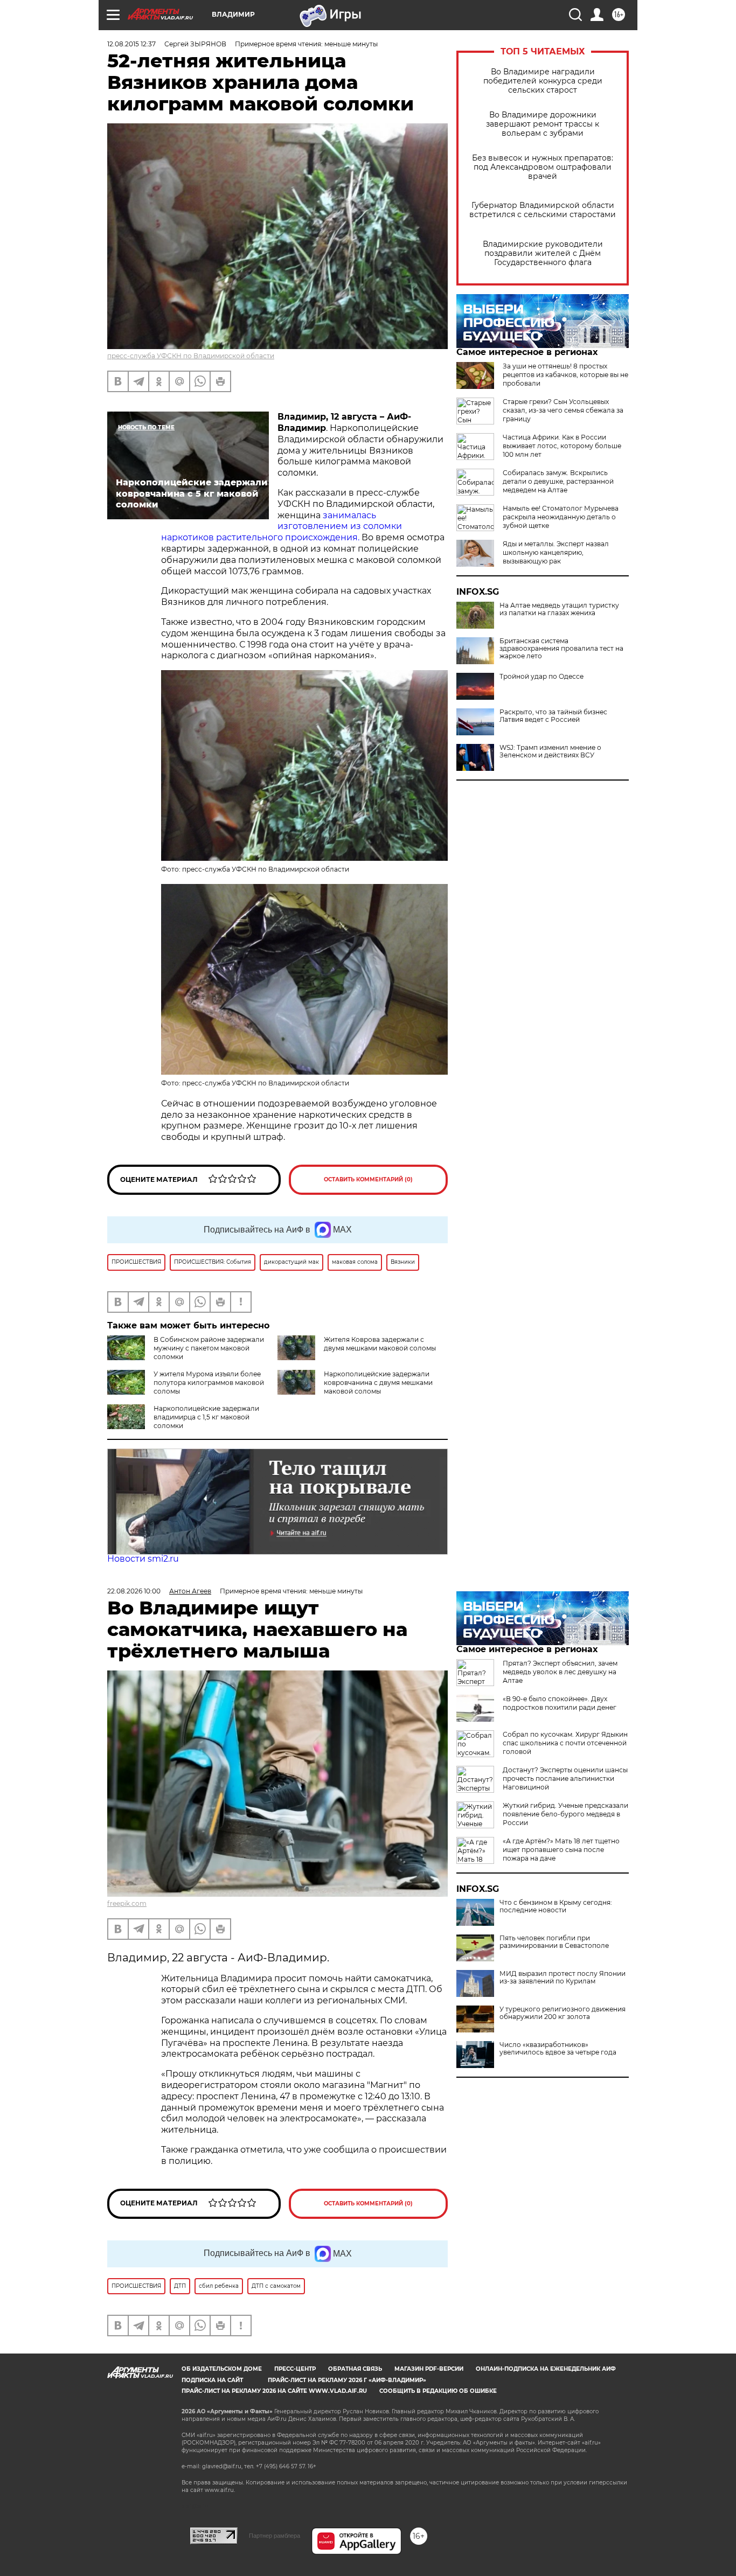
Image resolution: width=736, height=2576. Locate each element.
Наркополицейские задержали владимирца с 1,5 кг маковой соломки (206, 1417)
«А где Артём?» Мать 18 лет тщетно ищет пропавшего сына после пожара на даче (561, 1850)
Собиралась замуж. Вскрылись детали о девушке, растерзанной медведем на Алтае (558, 481)
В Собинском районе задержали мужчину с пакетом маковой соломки (209, 1348)
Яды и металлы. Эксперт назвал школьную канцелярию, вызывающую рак (556, 552)
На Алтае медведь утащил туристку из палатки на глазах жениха (559, 609)
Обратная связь (355, 2369)
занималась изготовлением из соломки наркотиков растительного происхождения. (282, 527)
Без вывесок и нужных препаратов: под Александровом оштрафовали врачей (543, 167)
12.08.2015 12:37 (131, 44)
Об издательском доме (222, 2369)
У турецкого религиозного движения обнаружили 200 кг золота (563, 2013)
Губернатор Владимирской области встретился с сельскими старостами (543, 210)
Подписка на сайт (212, 2380)
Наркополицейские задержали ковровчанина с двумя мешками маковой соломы (378, 1383)
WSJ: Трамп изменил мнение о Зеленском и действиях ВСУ (550, 751)
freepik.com (127, 1903)
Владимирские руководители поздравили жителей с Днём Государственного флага (543, 253)
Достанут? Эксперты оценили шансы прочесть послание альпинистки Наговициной (565, 1778)
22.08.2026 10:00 (134, 1591)
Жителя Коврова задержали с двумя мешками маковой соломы (380, 1344)
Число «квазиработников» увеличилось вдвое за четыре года (558, 2049)
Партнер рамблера (275, 2536)
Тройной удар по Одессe (541, 677)
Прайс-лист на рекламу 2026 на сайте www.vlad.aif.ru (274, 2391)
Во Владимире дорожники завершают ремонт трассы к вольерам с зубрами (543, 124)
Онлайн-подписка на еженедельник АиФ (546, 2369)
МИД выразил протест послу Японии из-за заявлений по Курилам (563, 1978)
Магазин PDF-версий (429, 2369)
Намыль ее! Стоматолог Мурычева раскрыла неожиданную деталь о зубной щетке (561, 517)
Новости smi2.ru (143, 1559)
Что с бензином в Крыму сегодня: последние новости (556, 1906)
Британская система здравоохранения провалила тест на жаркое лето (561, 649)
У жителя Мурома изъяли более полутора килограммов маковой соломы (209, 1383)
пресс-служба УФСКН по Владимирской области (191, 356)
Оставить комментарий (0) (368, 1179)
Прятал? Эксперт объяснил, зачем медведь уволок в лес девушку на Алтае (560, 1672)
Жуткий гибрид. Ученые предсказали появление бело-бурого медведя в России (565, 1814)
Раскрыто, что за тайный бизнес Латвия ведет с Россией (553, 716)
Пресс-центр (295, 2369)
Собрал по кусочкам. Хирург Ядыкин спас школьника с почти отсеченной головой (565, 1743)
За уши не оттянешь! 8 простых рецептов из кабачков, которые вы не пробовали (565, 375)
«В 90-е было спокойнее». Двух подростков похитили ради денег (560, 1703)
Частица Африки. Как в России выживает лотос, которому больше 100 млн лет (562, 446)
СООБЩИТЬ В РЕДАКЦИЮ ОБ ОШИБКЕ (438, 2391)
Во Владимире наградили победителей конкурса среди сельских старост (543, 81)
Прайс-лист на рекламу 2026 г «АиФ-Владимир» (347, 2380)
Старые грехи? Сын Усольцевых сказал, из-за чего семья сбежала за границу (563, 410)
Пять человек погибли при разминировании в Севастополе (554, 1942)
